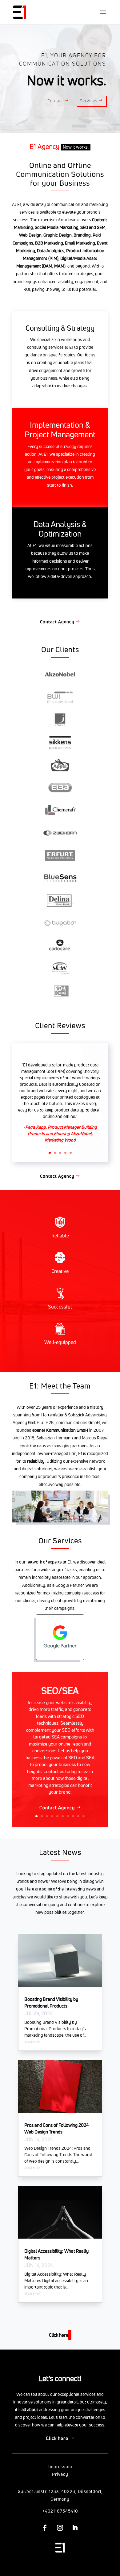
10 (84, 1816)
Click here (57, 2438)
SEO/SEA (60, 1691)
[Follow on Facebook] (45, 2528)
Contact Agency (57, 622)
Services (88, 101)
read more (33, 2041)
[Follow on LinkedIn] (75, 2528)
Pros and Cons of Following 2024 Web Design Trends (56, 2129)
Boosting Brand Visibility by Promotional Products (51, 2003)
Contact (55, 101)
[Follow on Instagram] (60, 2528)
